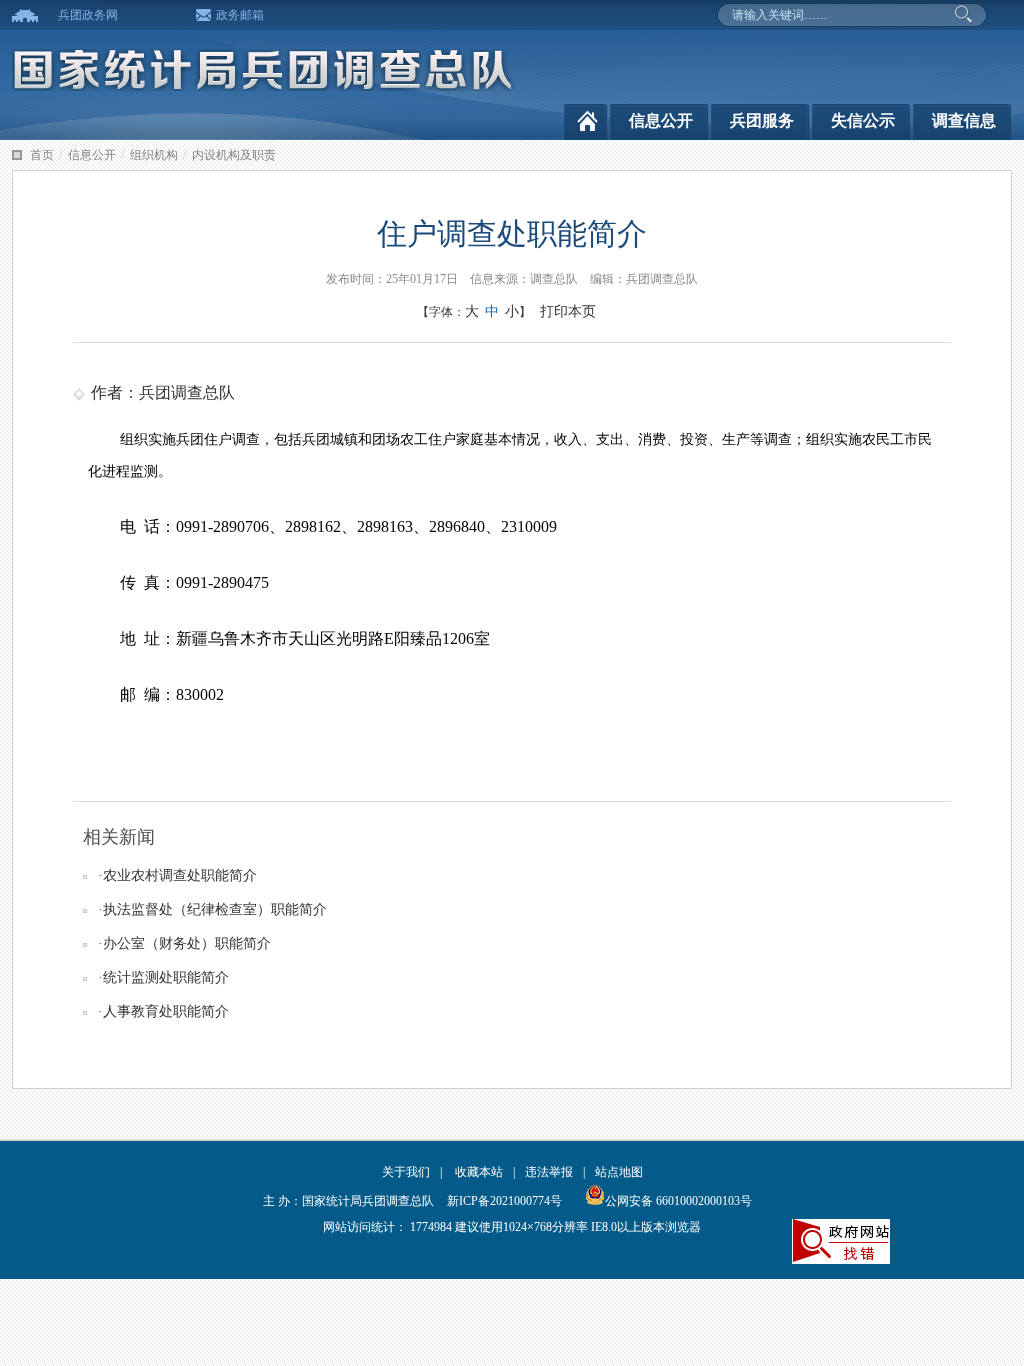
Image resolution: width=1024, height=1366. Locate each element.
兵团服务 (762, 120)
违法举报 (549, 1172)
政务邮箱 (240, 15)
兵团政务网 (88, 15)
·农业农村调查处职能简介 (177, 875)
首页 (42, 155)
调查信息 (964, 120)
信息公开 (661, 120)
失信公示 (863, 120)
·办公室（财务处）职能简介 (184, 943)
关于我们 (406, 1172)
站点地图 (619, 1172)
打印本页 (568, 311)
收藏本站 (479, 1172)
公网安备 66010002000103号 (678, 1201)
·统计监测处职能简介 (163, 977)
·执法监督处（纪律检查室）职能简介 (212, 909)
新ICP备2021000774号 (504, 1201)
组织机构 (154, 155)
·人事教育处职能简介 (163, 1011)
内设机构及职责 (234, 155)
